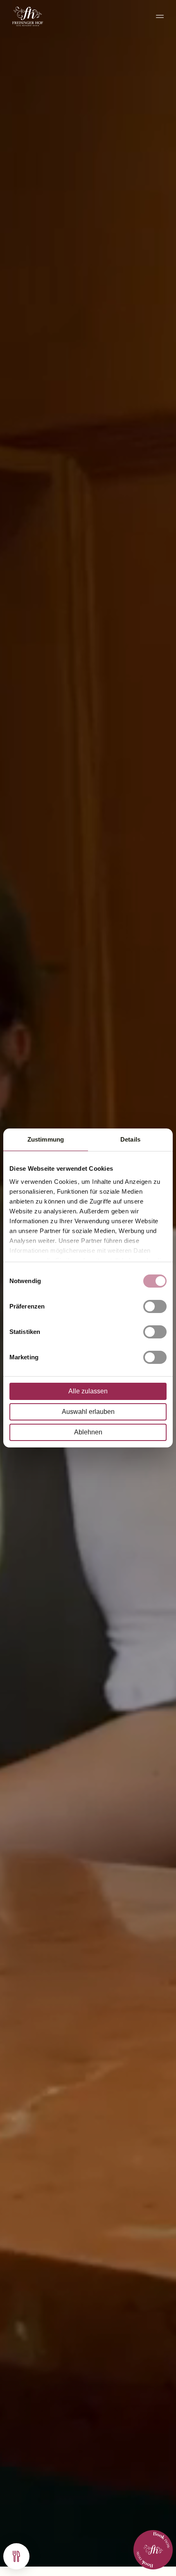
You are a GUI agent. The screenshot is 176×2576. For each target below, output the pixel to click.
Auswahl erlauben (88, 1412)
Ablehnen (88, 1432)
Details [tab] (130, 1139)
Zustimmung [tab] (46, 1139)
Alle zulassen (88, 1391)
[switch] (155, 1306)
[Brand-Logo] (28, 16)
